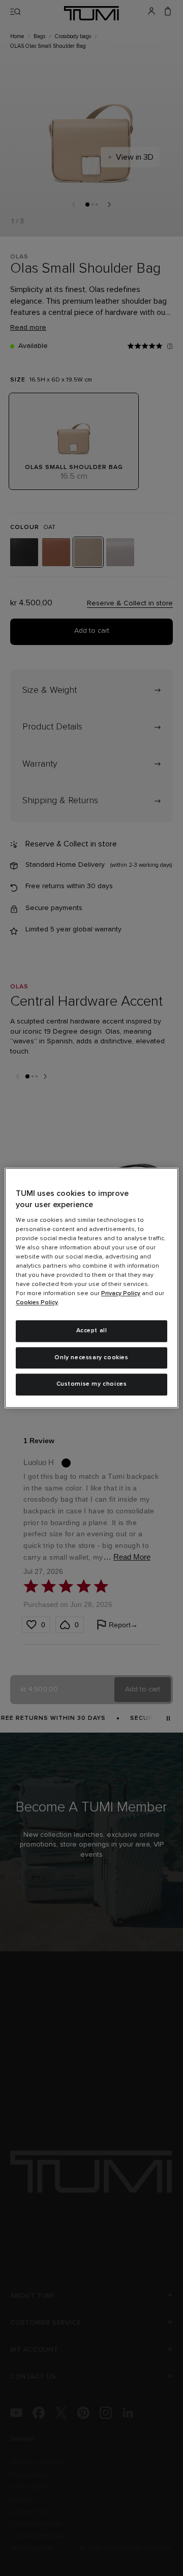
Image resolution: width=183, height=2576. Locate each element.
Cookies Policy (37, 1303)
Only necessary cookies (91, 1358)
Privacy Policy (121, 1294)
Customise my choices (92, 1385)
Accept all (92, 1331)
